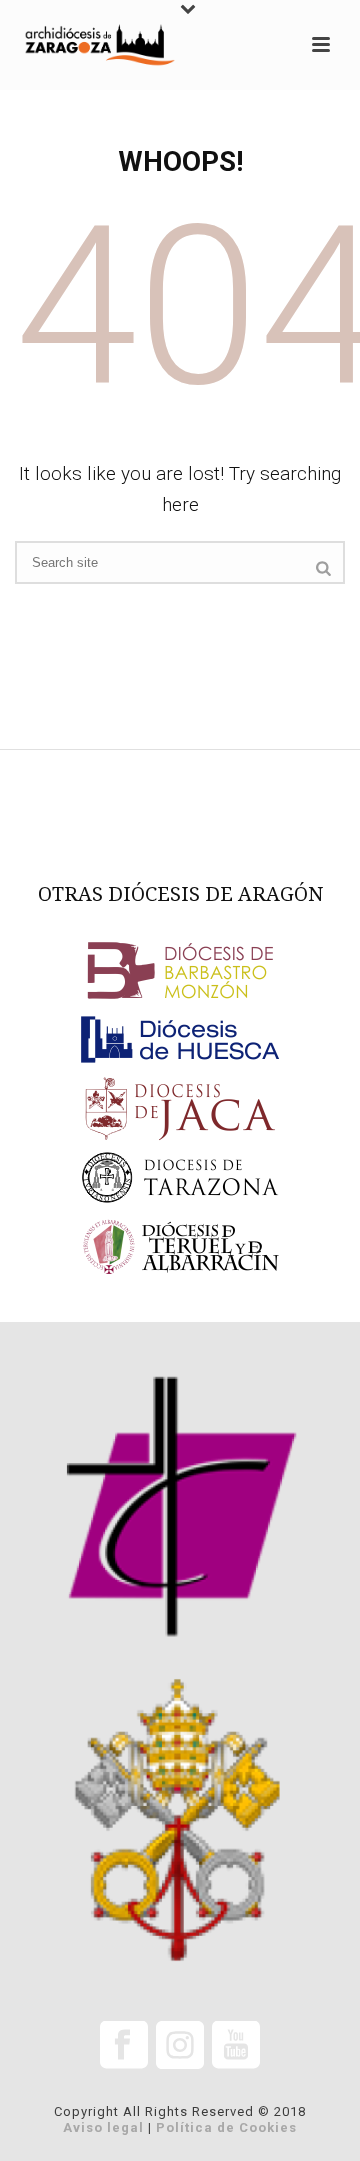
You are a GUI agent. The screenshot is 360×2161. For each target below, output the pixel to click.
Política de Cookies (226, 2127)
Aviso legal (103, 2127)
